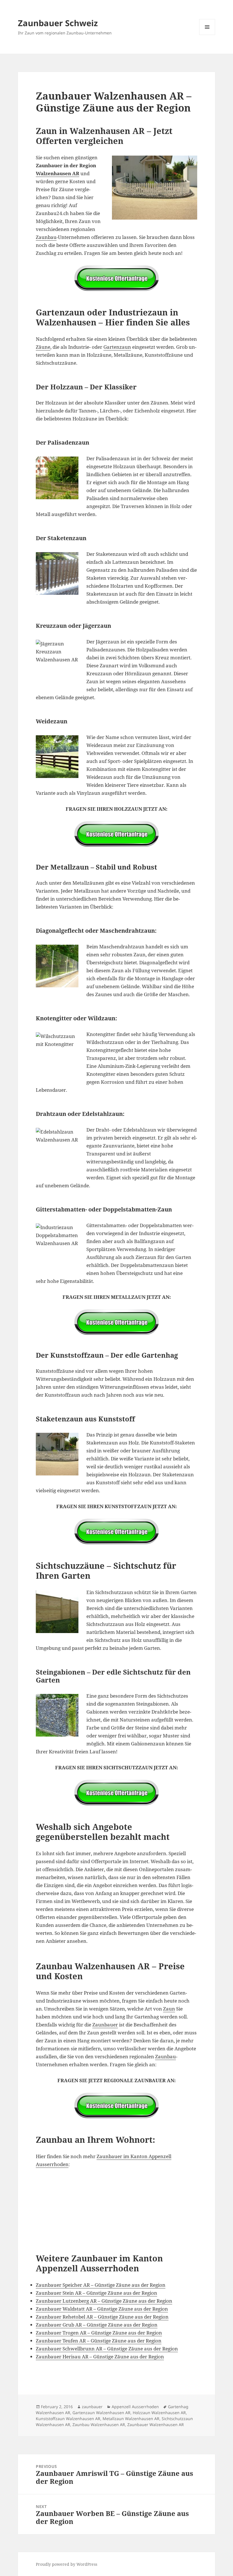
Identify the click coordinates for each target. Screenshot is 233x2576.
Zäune (43, 347)
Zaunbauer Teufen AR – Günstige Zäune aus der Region (99, 2341)
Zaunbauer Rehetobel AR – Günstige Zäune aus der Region (102, 2317)
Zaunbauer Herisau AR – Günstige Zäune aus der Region (100, 2357)
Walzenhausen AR (58, 173)
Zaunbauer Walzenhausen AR (156, 2425)
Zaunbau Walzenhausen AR (99, 2425)
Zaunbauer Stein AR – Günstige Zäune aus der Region (96, 2293)
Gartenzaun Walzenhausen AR (101, 2413)
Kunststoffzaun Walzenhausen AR (68, 2419)
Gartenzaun (117, 347)
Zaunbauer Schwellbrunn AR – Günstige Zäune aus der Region (107, 2349)
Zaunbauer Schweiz (58, 23)
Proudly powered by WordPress (66, 2564)
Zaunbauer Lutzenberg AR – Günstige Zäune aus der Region (104, 2301)
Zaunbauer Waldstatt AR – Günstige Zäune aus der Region (102, 2309)
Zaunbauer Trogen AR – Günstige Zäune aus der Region (99, 2333)
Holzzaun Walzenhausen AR (159, 2413)
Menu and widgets (207, 35)
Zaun (169, 2009)
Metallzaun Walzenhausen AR (131, 2419)
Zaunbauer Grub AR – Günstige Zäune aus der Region (97, 2325)
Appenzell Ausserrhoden (135, 2407)
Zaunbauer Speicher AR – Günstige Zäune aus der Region (101, 2285)
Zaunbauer (105, 2025)
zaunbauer (92, 2407)
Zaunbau (46, 237)
